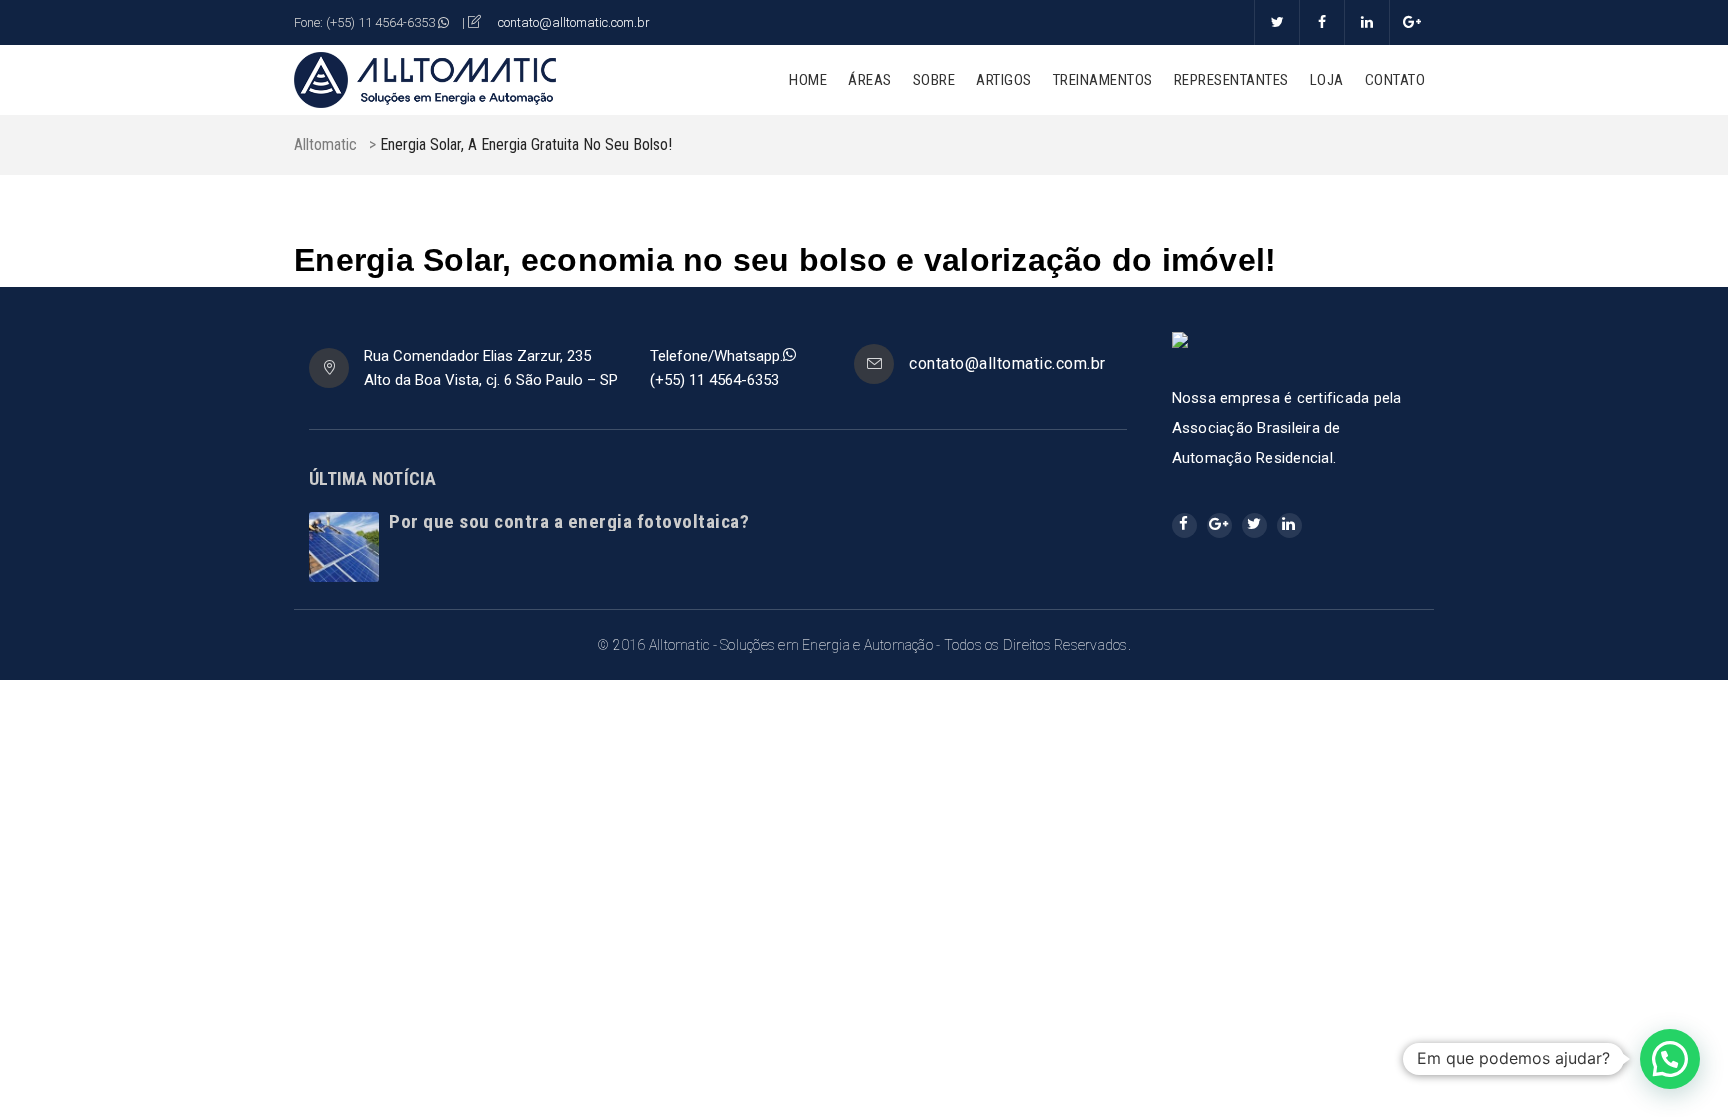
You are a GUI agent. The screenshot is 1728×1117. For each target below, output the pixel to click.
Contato (1395, 80)
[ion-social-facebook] (1184, 525)
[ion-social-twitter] (1254, 525)
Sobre (934, 80)
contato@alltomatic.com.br (574, 22)
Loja (1327, 80)
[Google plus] (1411, 22)
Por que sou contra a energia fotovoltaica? (569, 521)
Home (808, 80)
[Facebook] (1321, 22)
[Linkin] (1366, 22)
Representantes (1231, 80)
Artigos (1004, 80)
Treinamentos (1103, 80)
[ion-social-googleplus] (1219, 525)
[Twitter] (1276, 22)
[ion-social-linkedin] (1289, 525)
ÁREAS (870, 80)
